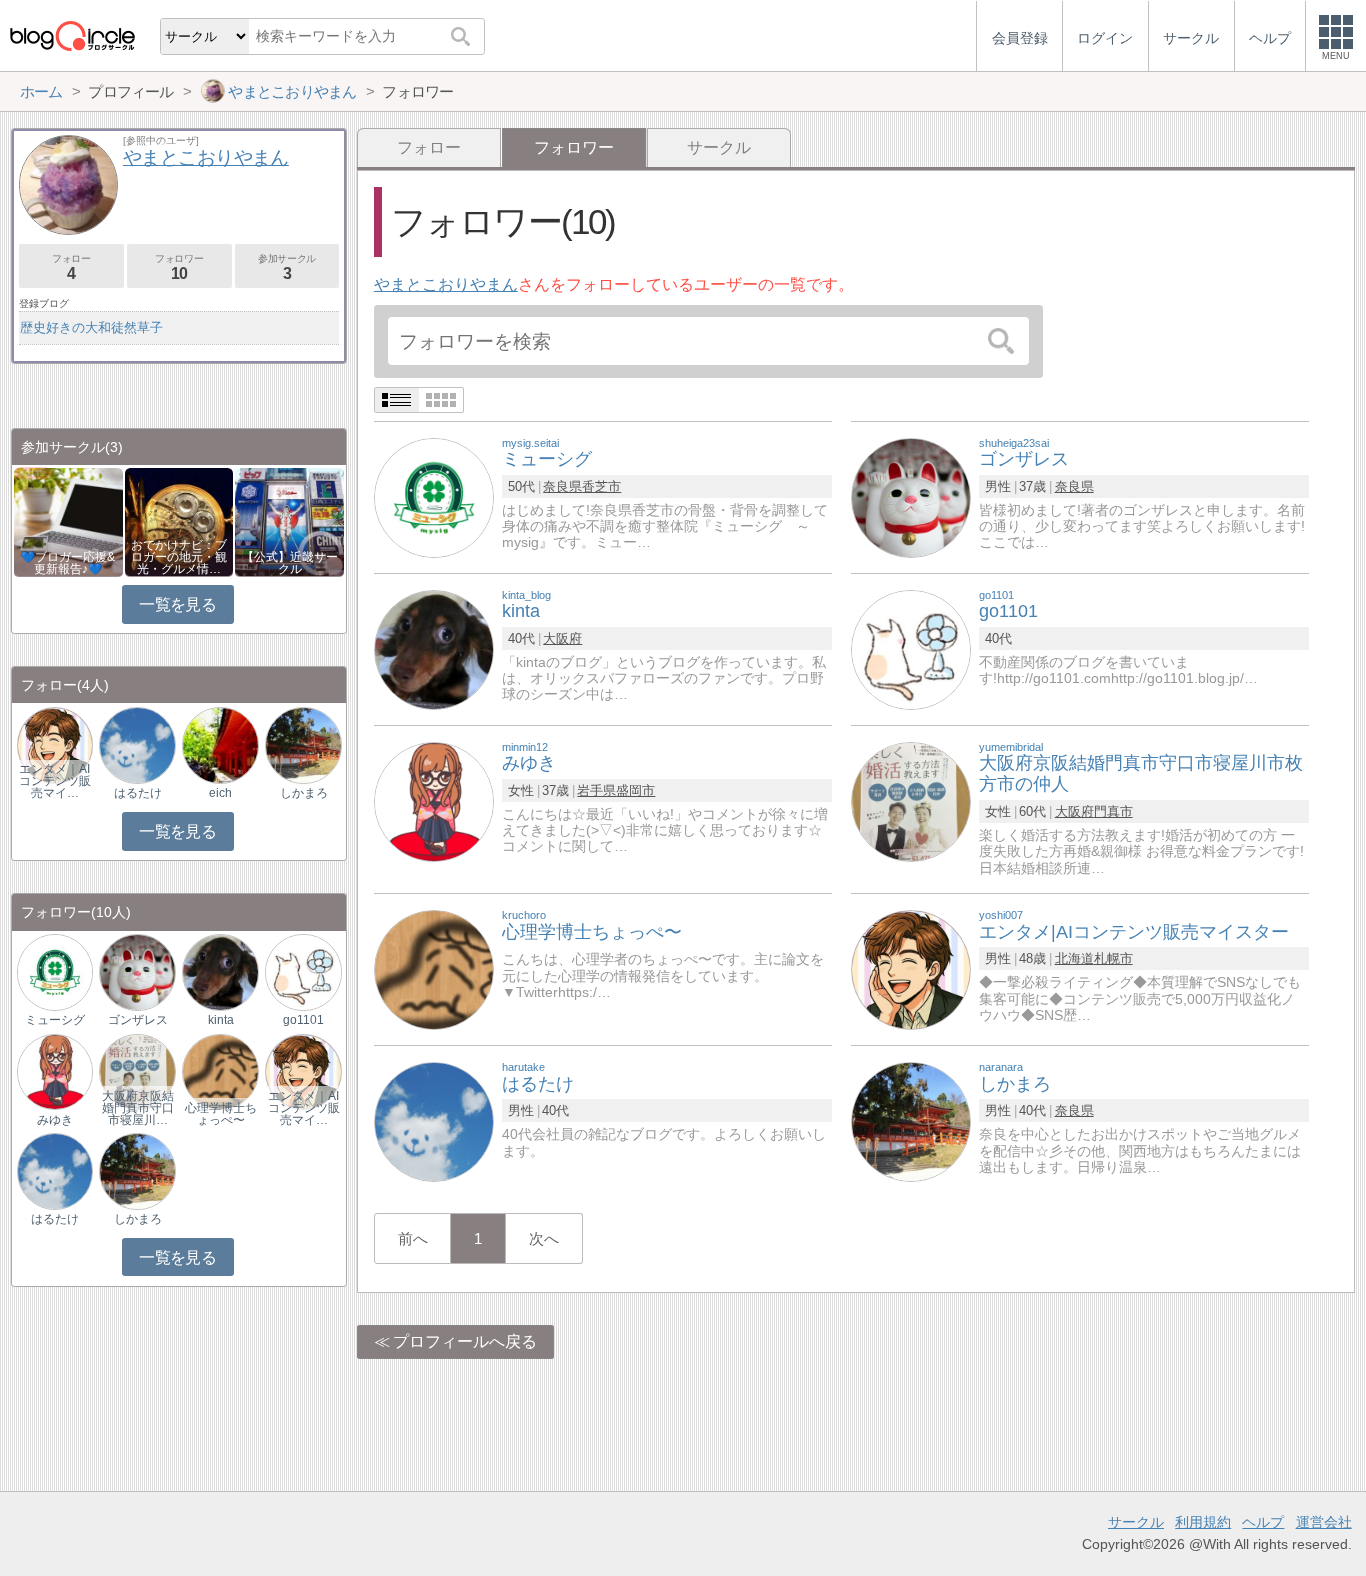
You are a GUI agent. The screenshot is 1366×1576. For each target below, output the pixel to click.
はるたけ (138, 793)
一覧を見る (177, 604)
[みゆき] (434, 800)
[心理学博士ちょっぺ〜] (434, 968)
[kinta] (434, 648)
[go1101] (911, 648)
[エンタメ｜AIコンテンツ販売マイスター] (55, 744)
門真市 (1113, 811)
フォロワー (179, 267)
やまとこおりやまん (446, 284)
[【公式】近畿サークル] (289, 520)
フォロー (429, 147)
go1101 (303, 1020)
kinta (221, 1020)
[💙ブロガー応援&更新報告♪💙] (68, 520)
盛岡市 (635, 790)
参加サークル (287, 267)
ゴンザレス (138, 1020)
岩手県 (596, 790)
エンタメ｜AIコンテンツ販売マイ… (55, 781)
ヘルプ (1263, 1522)
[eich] (220, 744)
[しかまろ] (911, 1120)
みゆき (55, 1120)
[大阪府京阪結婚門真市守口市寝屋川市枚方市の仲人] (911, 800)
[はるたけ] (434, 1120)
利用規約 (1203, 1522)
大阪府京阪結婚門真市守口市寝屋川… (138, 1108)
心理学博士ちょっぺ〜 (221, 1114)
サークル (719, 147)
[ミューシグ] (434, 496)
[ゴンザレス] (911, 496)
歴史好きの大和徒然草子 (91, 327)
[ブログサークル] (72, 35)
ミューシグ (55, 1020)
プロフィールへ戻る (465, 1341)
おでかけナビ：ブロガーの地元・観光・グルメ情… (179, 557)
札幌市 (1113, 958)
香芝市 (601, 486)
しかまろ (304, 793)
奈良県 (562, 486)
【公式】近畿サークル (290, 563)
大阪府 (562, 638)
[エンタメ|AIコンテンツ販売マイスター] (911, 968)
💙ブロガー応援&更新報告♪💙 (68, 563)
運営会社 (1324, 1522)
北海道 (1074, 958)
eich (220, 793)
